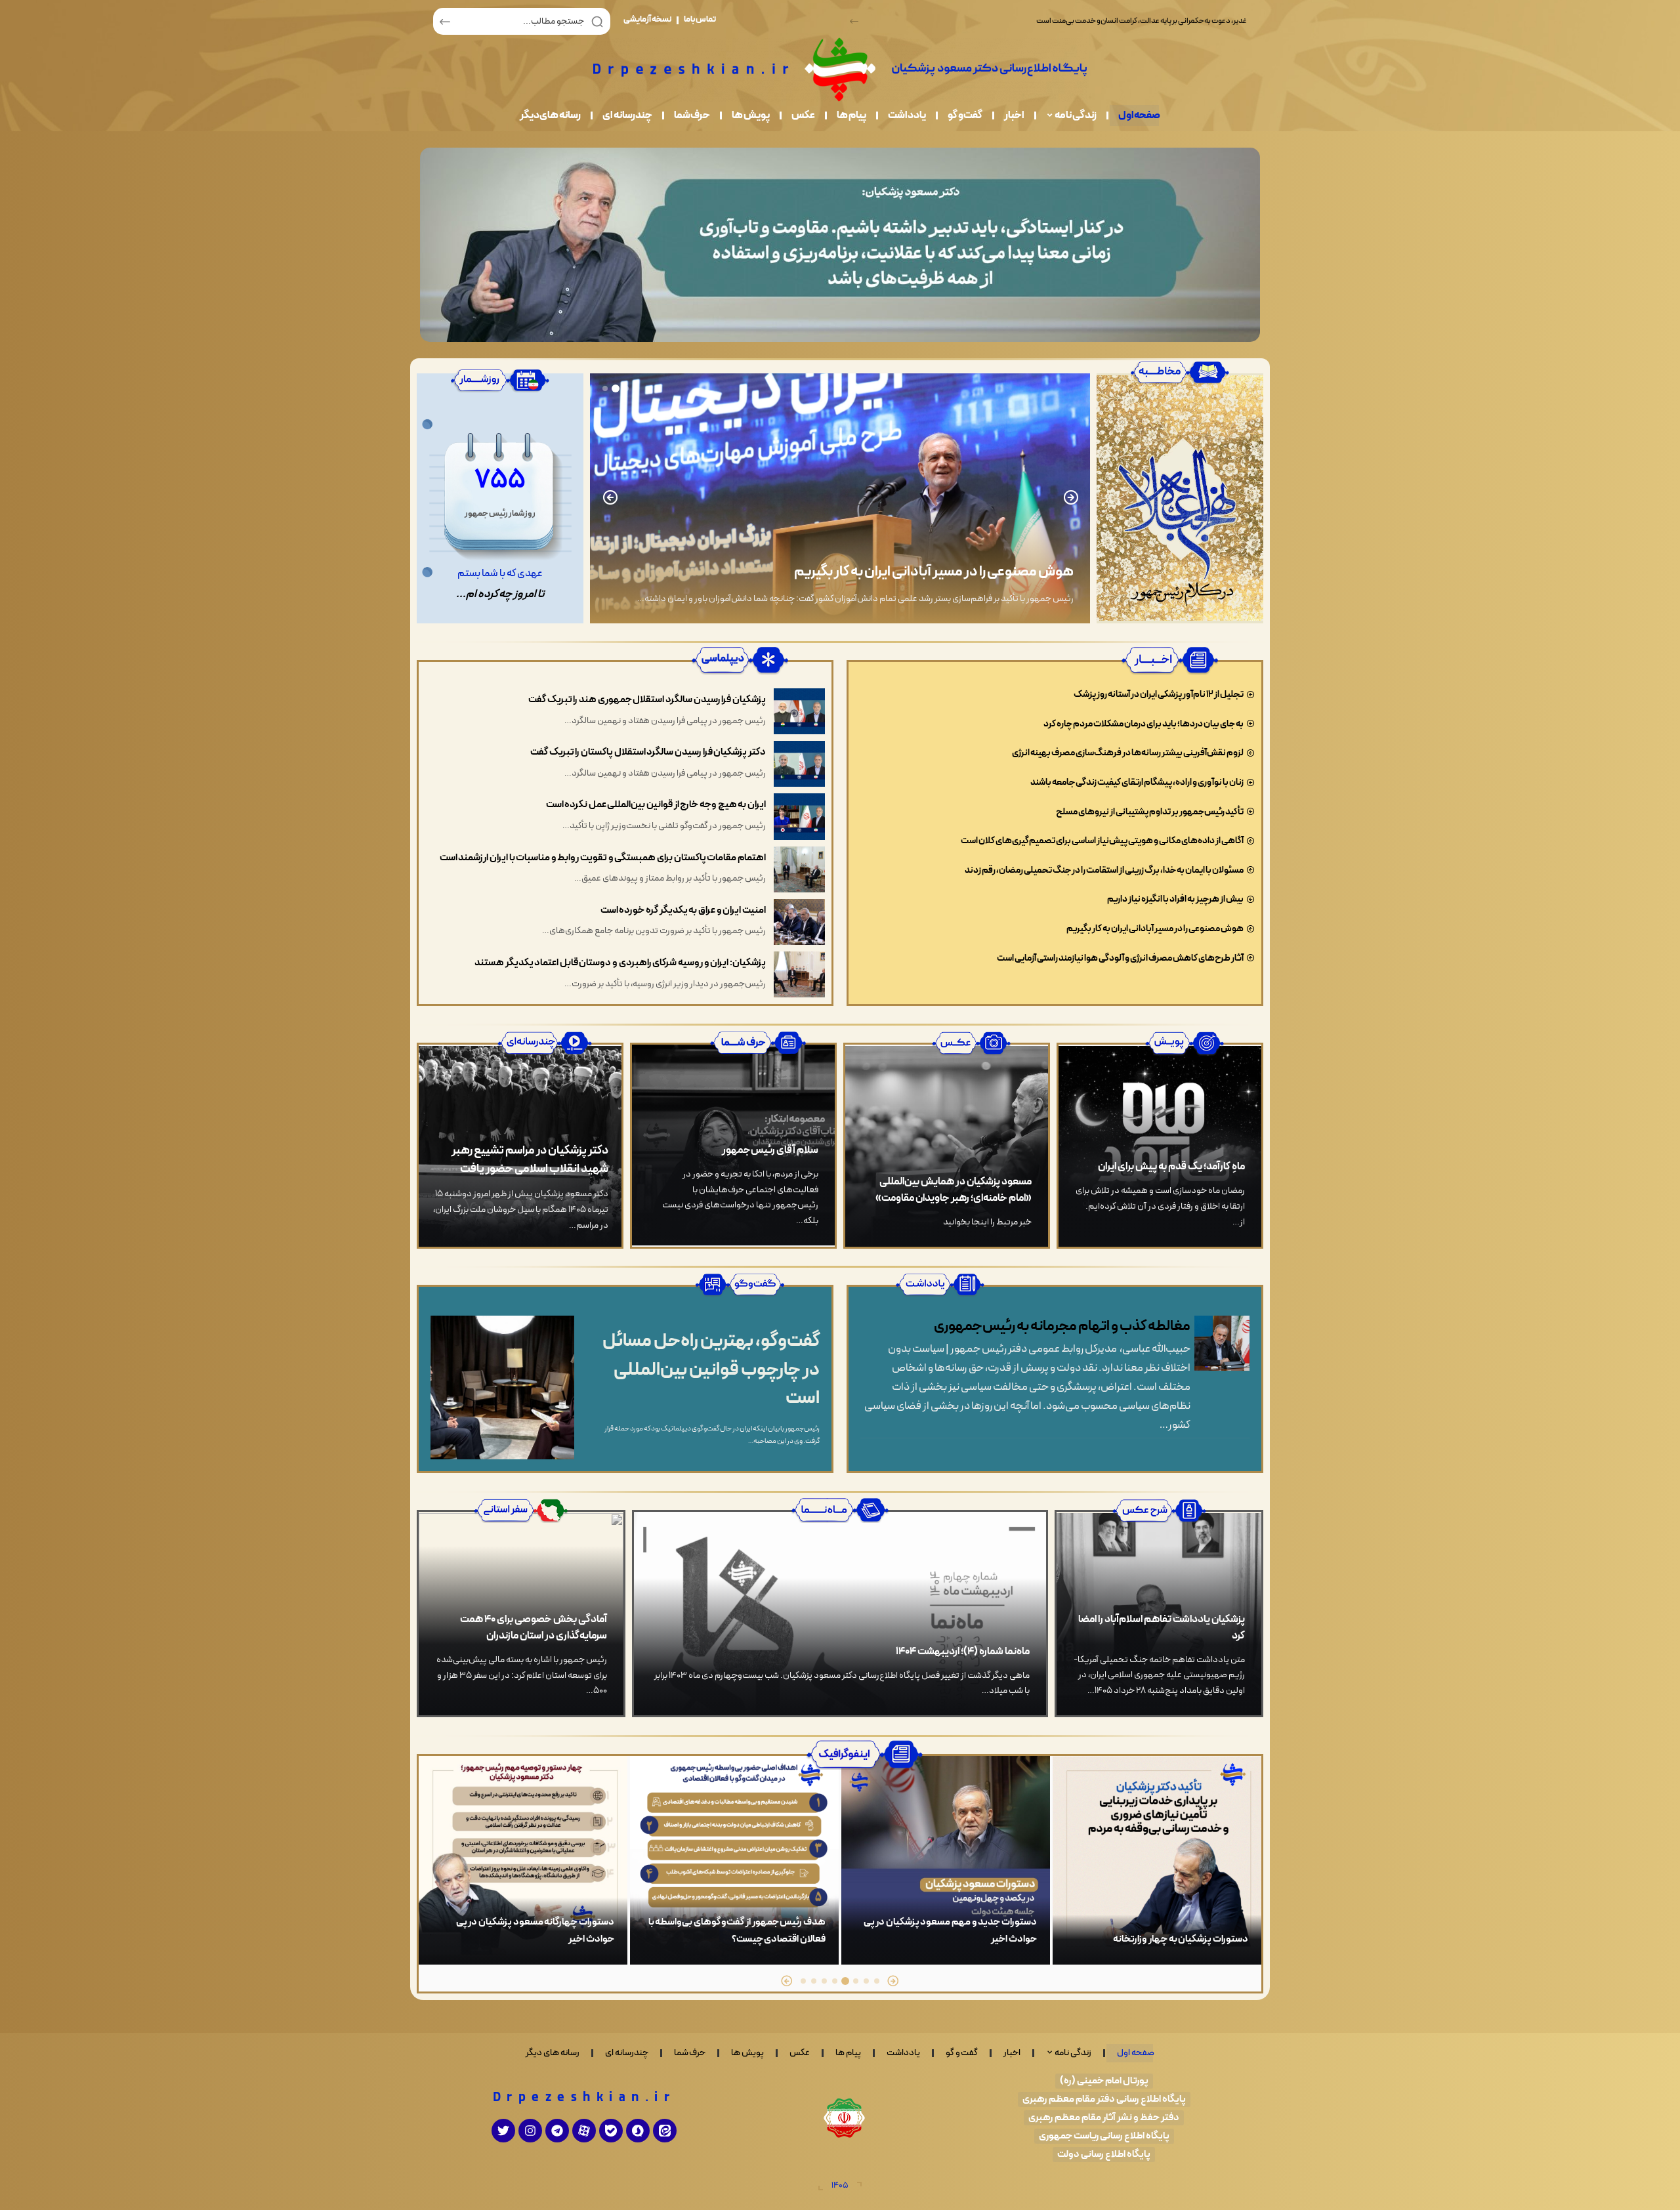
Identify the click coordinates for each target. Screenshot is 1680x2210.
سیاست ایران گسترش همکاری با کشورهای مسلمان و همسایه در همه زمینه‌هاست (1129, 21)
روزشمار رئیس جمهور (500, 514)
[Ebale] (611, 2131)
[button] (854, 21)
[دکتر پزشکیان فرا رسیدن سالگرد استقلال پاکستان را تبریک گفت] (799, 764)
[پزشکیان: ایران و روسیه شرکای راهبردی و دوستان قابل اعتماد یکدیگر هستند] (799, 974)
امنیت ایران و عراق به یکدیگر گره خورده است (683, 910)
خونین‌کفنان (590, 1939)
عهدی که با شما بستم (500, 573)
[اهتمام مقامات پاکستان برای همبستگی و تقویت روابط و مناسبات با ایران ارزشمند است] (799, 869)
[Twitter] (503, 2131)
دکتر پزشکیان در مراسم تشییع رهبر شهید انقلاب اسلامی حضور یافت (530, 1160)
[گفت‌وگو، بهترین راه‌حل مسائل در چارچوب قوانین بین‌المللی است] (502, 1387)
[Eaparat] (584, 2131)
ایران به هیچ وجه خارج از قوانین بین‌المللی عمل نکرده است (656, 805)
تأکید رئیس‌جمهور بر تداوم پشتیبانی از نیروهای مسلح (1150, 812)
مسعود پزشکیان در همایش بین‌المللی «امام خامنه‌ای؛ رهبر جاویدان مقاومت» (954, 1190)
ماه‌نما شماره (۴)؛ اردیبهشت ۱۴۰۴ (963, 1652)
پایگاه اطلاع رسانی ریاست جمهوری (1104, 2136)
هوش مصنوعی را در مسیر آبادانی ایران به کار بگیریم (1155, 929)
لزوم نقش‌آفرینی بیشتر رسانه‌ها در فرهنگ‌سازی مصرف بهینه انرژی (1128, 753)
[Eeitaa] (665, 2131)
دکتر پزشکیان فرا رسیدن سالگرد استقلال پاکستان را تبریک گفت (648, 752)
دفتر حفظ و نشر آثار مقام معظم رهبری (1104, 2118)
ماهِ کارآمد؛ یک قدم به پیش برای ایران (1171, 1167)
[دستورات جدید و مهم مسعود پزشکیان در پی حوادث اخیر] (1157, 1860)
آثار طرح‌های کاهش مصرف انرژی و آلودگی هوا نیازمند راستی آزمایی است (1120, 958)
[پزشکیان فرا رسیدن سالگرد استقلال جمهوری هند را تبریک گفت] (799, 711)
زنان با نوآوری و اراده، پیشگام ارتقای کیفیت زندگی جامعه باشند (1137, 782)
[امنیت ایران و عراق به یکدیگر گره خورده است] (799, 922)
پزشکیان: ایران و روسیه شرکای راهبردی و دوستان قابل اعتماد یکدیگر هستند (620, 963)
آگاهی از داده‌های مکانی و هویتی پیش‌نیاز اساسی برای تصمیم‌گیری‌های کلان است (1102, 841)
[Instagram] (530, 2131)
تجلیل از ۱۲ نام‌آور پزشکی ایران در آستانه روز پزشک (1159, 695)
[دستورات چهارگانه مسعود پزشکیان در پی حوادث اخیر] (734, 1860)
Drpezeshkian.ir (584, 2098)
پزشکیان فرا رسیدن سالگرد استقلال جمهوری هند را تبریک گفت (647, 700)
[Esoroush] (638, 2131)
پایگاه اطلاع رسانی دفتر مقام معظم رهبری (1104, 2099)
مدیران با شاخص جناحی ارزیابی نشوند (969, 572)
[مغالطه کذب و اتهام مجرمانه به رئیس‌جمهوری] (1222, 1343)
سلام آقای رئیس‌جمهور (770, 1150)
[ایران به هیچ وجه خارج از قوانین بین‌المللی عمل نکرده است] (799, 816)
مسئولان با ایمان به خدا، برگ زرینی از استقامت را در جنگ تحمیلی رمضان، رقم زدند (1104, 870)
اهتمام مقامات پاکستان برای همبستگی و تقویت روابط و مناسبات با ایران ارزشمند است (603, 858)
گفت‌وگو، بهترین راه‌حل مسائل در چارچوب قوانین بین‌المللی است (711, 1370)
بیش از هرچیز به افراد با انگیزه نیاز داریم (1175, 899)
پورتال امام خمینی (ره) (1104, 2081)
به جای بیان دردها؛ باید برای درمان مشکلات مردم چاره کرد (1144, 724)
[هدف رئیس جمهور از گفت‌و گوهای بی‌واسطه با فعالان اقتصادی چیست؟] (946, 1860)
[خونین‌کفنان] (523, 1860)
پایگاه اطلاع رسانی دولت (1104, 2155)
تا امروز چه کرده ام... (500, 595)
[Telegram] (557, 2131)
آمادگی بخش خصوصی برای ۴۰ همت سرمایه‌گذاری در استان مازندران (534, 1628)
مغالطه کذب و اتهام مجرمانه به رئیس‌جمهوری (1062, 1326)
